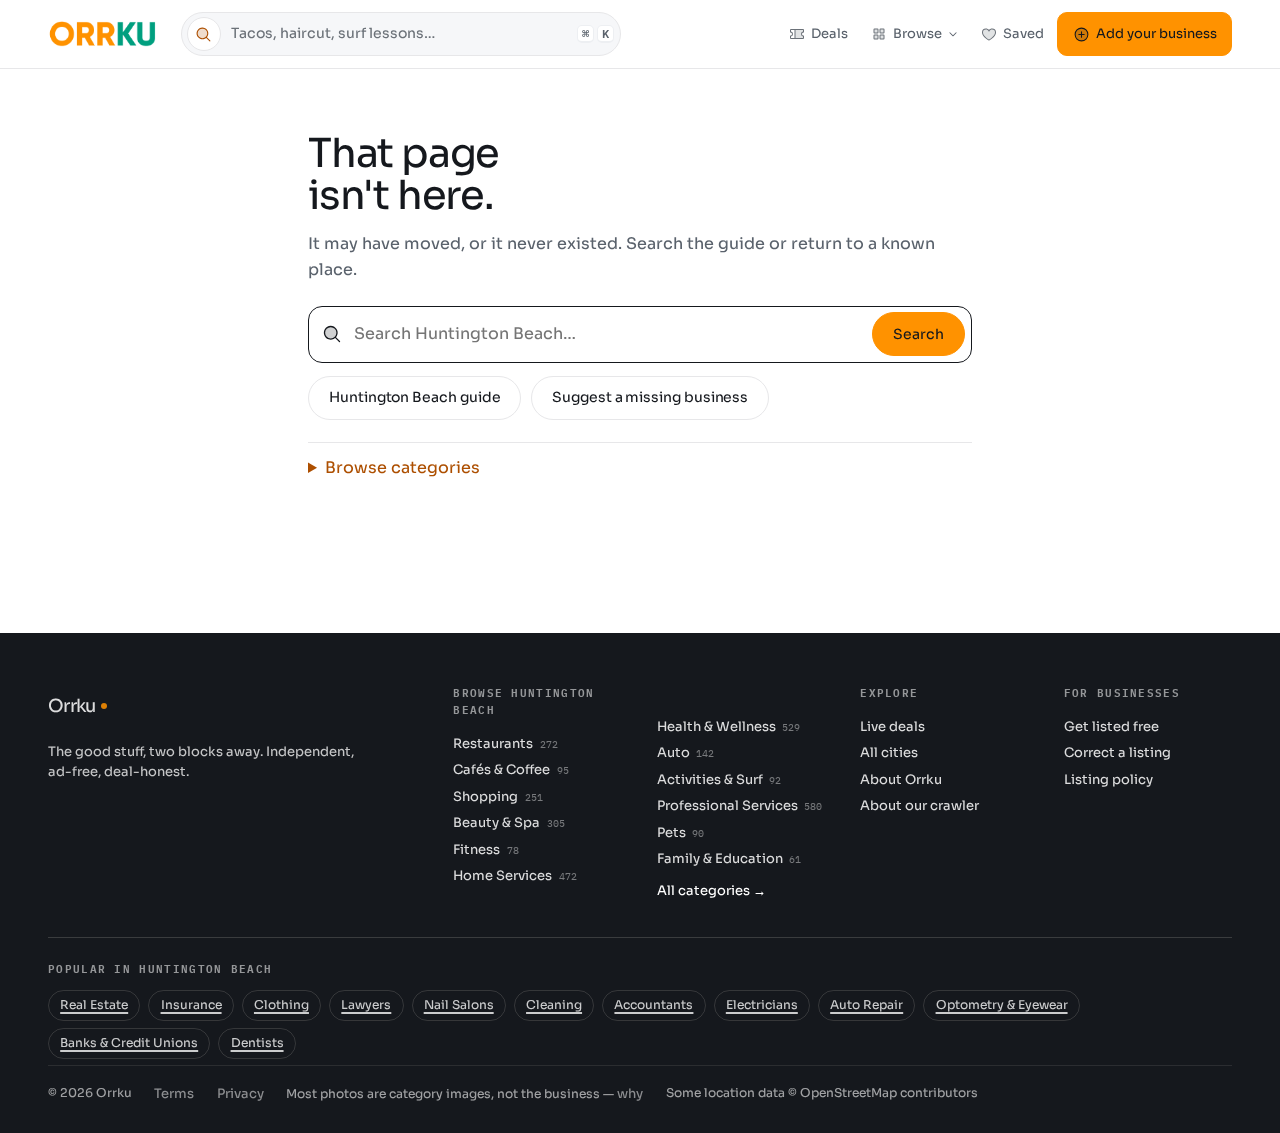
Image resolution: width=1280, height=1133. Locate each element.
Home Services (514, 875)
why (630, 1093)
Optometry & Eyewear (1002, 1005)
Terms (174, 1093)
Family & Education (729, 858)
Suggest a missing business (650, 397)
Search (918, 334)
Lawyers (366, 1005)
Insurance (191, 1005)
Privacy (240, 1093)
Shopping (497, 796)
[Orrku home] (105, 33)
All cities (889, 752)
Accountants (653, 1005)
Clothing (281, 1005)
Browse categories (402, 467)
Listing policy (1108, 779)
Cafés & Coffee (510, 769)
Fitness (485, 849)
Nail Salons (459, 1005)
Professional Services (739, 805)
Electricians (762, 1005)
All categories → (711, 890)
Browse (917, 33)
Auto (685, 752)
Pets (680, 832)
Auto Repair (866, 1005)
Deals (829, 33)
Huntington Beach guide (414, 397)
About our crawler (919, 805)
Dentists (257, 1043)
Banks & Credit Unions (129, 1043)
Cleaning (554, 1005)
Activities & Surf (719, 779)
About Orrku (901, 779)
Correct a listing (1117, 752)
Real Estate (94, 1005)
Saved (1023, 33)
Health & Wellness (728, 726)
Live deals (892, 726)
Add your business (1156, 33)
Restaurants (505, 743)
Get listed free (1111, 726)
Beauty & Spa (508, 822)
